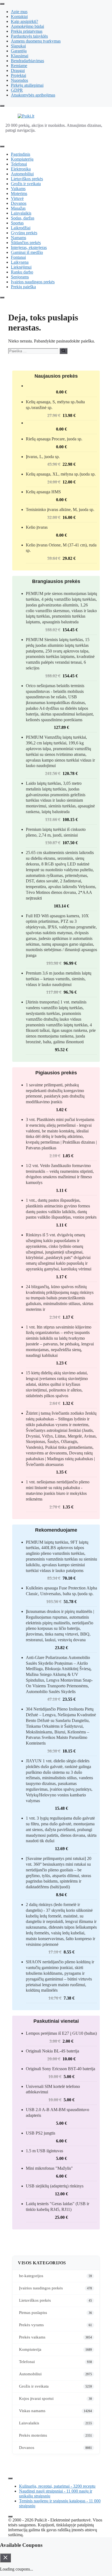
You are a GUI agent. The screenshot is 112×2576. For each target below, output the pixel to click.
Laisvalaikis (21, 213)
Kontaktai (19, 16)
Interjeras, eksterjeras (29, 247)
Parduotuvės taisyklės (29, 36)
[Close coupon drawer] (5, 2558)
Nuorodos (19, 80)
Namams (18, 238)
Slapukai (18, 46)
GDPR (17, 90)
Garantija (19, 51)
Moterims (19, 193)
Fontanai (18, 257)
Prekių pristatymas (27, 31)
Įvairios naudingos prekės (33, 282)
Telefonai (19, 164)
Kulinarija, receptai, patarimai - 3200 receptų (57, 2486)
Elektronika (21, 169)
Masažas (18, 208)
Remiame (19, 66)
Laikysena (20, 262)
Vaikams (18, 189)
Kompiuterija (22, 159)
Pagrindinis (21, 154)
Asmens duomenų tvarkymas (36, 41)
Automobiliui (22, 174)
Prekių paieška (23, 287)
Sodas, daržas (23, 218)
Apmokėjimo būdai (27, 26)
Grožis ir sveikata (26, 184)
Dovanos (19, 203)
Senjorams (20, 277)
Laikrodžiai (21, 228)
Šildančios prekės (26, 243)
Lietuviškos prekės (27, 179)
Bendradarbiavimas (27, 61)
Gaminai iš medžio (27, 252)
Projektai (18, 75)
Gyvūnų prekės (24, 233)
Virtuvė (17, 198)
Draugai (18, 70)
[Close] (2, 106)
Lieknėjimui (21, 267)
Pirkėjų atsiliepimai (27, 85)
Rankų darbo (22, 272)
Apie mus (19, 12)
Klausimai (20, 56)
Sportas (17, 223)
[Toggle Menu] (2, 4)
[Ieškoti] (63, 351)
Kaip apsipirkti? (24, 21)
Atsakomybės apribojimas (33, 95)
